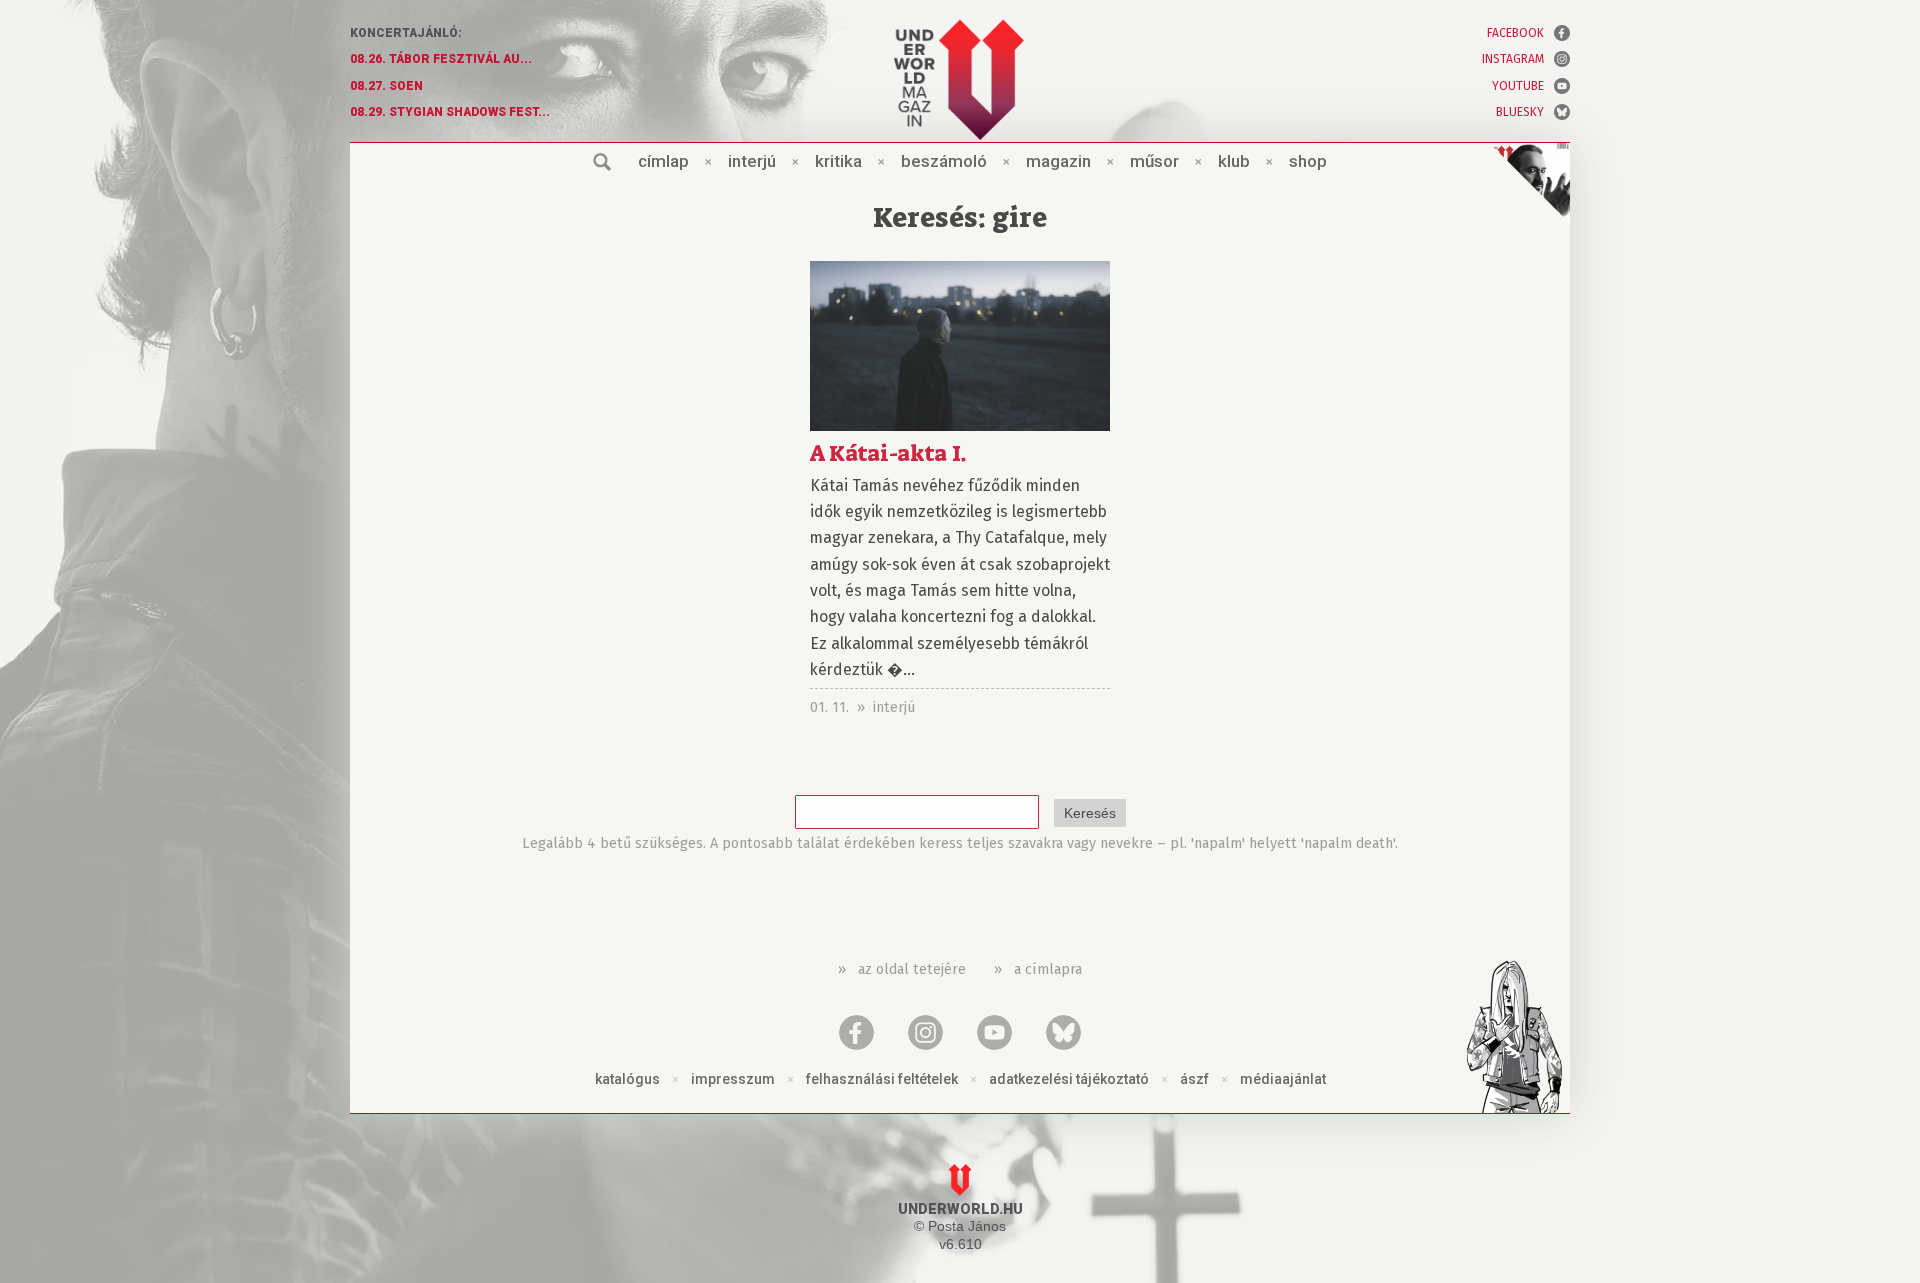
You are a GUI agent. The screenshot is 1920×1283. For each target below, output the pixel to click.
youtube (1518, 86)
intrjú (752, 161)
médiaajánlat (1283, 1079)
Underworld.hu (960, 1209)
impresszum (733, 1079)
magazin (1058, 161)
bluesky (1520, 112)
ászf (1194, 1079)
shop (1308, 161)
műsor (1154, 161)
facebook (1515, 33)
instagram (1513, 59)
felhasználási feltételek (882, 1079)
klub (1234, 161)
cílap (663, 161)
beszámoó (944, 161)
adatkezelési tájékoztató (1069, 1079)
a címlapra (1048, 969)
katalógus (627, 1079)
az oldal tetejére (912, 969)
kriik (838, 161)
